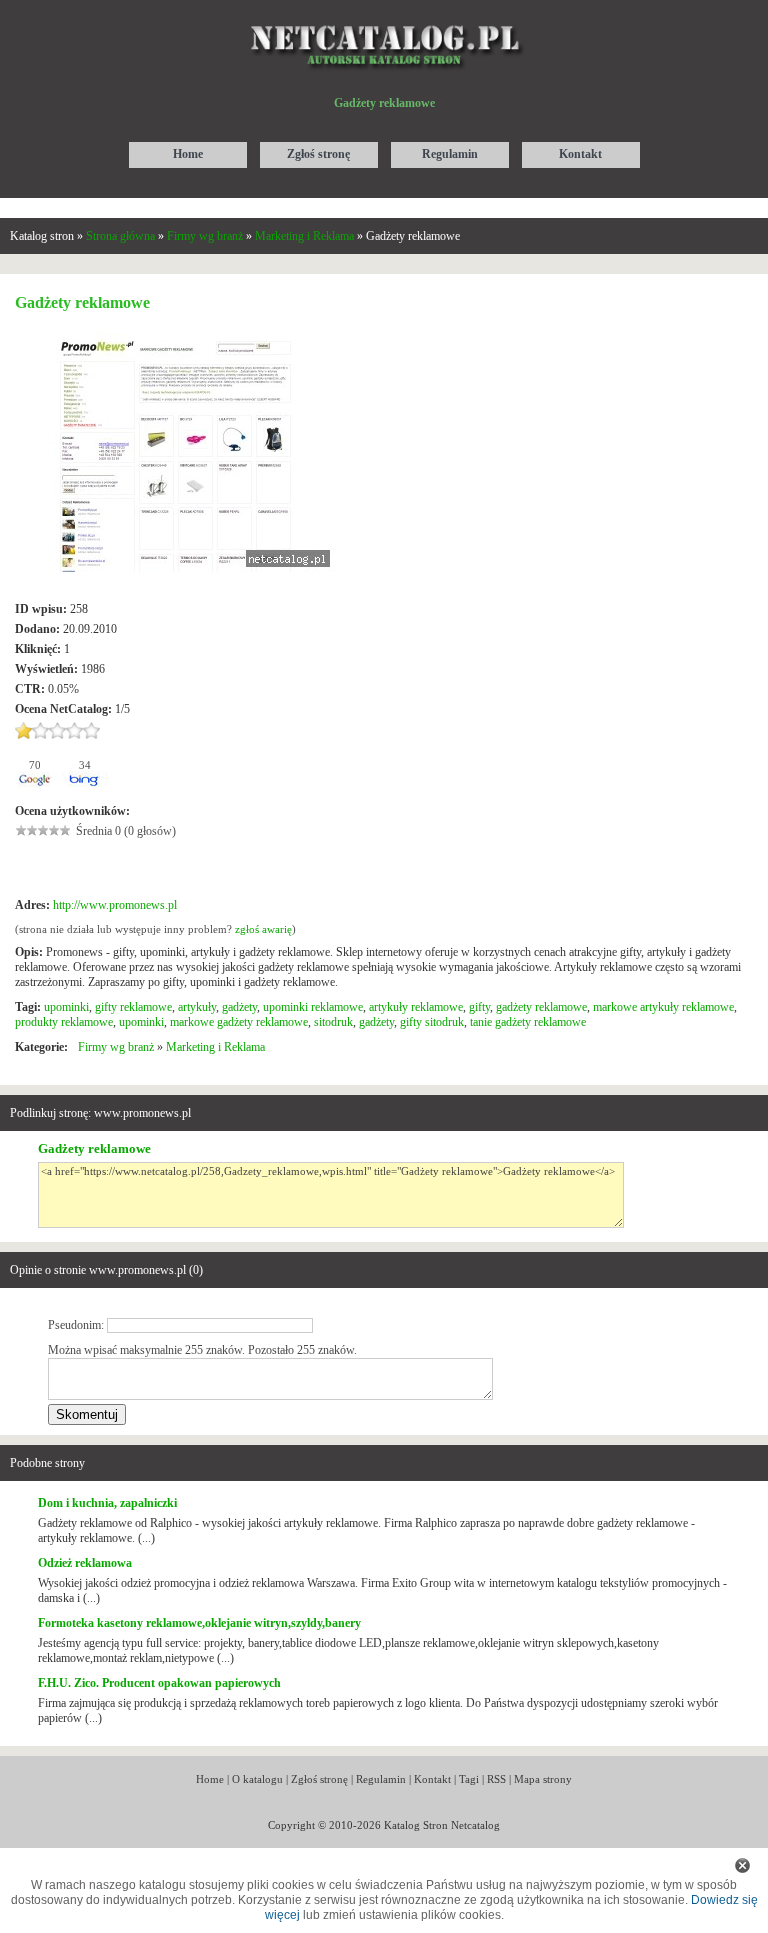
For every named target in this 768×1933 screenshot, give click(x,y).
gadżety (239, 1007)
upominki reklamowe (313, 1007)
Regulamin (381, 1779)
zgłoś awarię (263, 929)
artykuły (197, 1007)
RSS (496, 1779)
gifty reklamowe (133, 1007)
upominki (66, 1007)
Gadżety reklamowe (94, 1148)
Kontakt (432, 1779)
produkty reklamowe (64, 1022)
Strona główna (120, 236)
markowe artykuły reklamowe (663, 1007)
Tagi (469, 1779)
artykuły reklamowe (416, 1007)
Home (210, 1779)
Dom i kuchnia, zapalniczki (107, 1503)
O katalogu (257, 1779)
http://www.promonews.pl (115, 905)
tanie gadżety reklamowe (528, 1022)
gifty (479, 1007)
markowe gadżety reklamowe (239, 1022)
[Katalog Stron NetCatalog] (384, 17)
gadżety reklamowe (541, 1007)
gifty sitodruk (432, 1022)
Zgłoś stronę (319, 1779)
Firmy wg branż (205, 236)
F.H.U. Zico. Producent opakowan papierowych (159, 1683)
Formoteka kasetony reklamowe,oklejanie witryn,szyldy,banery (199, 1623)
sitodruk (333, 1022)
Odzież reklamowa (85, 1563)
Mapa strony (543, 1779)
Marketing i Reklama (304, 236)
